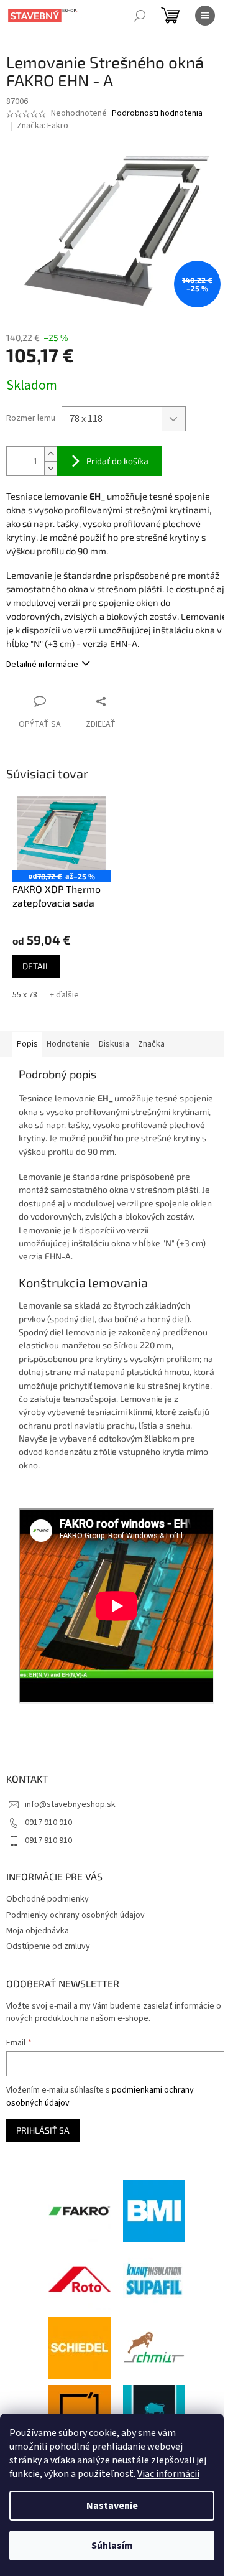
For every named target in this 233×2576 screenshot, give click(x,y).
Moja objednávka (38, 1931)
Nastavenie (112, 2506)
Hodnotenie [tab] (68, 1044)
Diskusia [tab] (114, 1044)
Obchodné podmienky (48, 1899)
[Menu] (205, 16)
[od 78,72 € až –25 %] (62, 833)
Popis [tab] (27, 1044)
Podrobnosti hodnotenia (157, 114)
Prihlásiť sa (43, 2130)
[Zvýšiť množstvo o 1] (50, 454)
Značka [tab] (151, 1044)
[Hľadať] (140, 16)
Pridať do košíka (117, 461)
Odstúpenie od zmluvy (48, 1946)
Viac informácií (168, 2474)
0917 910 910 (48, 1822)
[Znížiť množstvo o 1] (50, 468)
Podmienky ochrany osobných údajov (75, 1915)
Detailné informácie (42, 665)
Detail (36, 966)
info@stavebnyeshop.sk (70, 1804)
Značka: (43, 126)
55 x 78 (25, 995)
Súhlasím (112, 2546)
